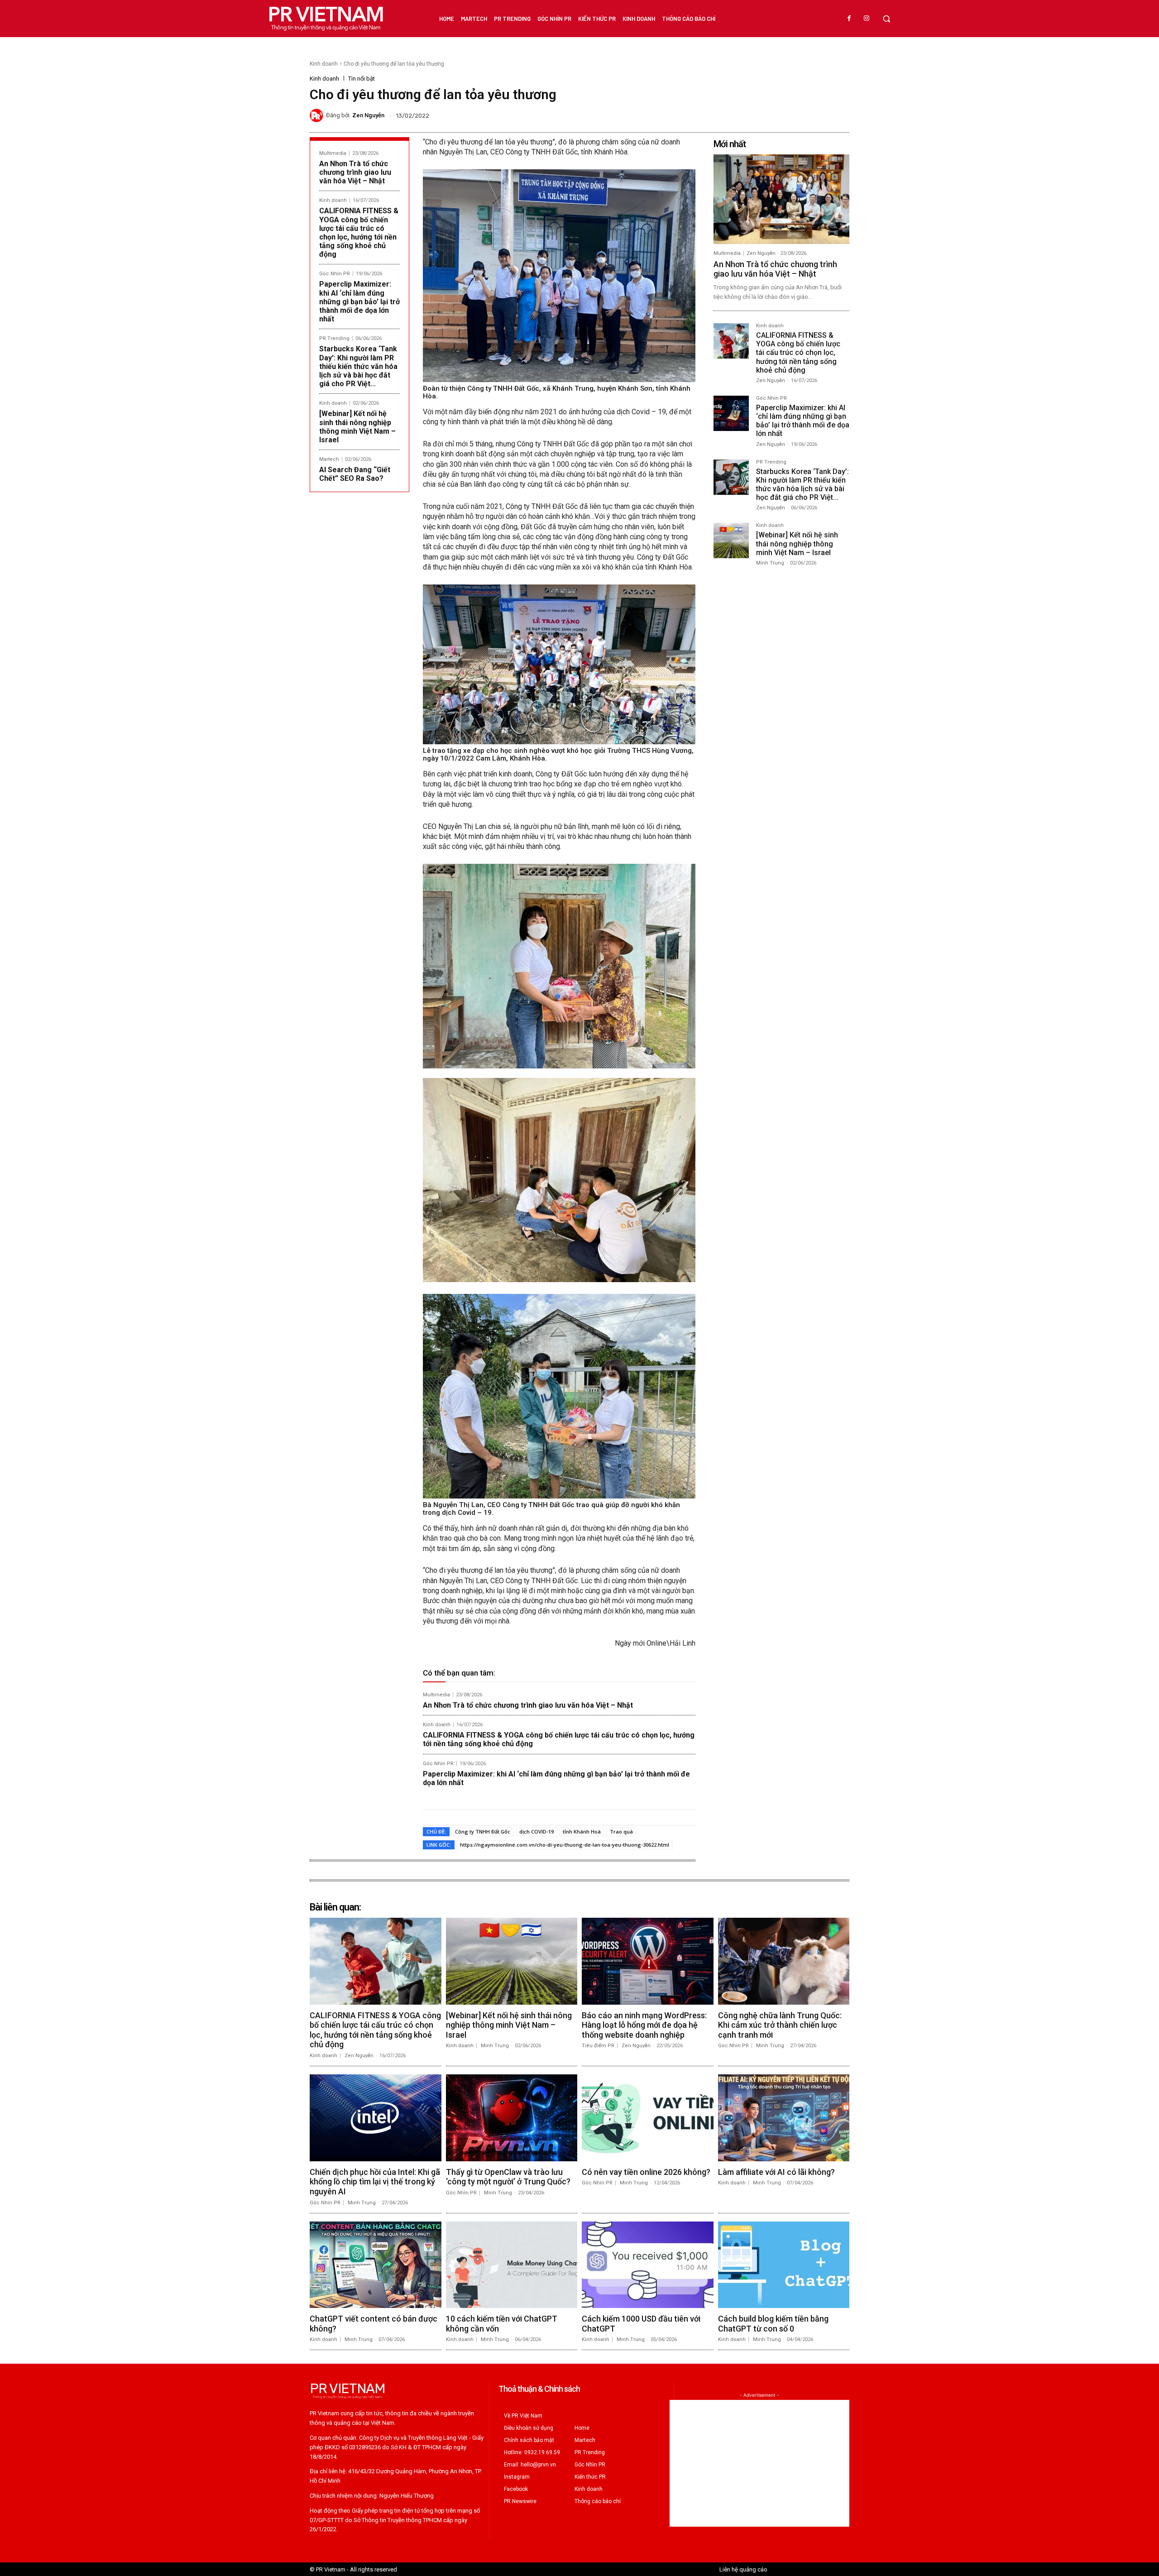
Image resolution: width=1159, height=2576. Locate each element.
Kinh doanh (324, 64)
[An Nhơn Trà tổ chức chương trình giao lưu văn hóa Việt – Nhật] (781, 199)
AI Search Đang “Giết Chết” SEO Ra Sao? (355, 474)
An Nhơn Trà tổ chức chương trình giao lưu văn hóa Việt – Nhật (355, 172)
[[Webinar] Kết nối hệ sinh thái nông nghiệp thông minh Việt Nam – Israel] (731, 541)
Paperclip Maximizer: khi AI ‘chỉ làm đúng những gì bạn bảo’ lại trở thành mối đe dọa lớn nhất (359, 302)
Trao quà (621, 1831)
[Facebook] (849, 19)
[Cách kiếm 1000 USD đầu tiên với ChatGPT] (648, 2265)
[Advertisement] (759, 2463)
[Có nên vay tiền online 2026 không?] (648, 2118)
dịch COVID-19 (536, 1831)
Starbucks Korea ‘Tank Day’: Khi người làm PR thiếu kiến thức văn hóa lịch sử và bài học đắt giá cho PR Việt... (358, 366)
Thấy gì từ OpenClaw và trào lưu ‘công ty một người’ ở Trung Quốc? (508, 2177)
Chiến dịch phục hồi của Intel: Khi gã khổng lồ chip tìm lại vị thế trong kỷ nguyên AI (375, 2182)
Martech (329, 459)
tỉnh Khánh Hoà (582, 1831)
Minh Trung (770, 563)
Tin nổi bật (362, 79)
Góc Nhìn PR (335, 274)
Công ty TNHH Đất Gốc (483, 1831)
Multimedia (333, 153)
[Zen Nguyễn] (318, 115)
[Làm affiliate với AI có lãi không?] (784, 2118)
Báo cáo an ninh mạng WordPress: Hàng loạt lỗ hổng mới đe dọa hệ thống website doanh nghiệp (644, 2025)
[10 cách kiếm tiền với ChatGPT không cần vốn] (512, 2265)
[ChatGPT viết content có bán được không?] (376, 2265)
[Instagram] (867, 19)
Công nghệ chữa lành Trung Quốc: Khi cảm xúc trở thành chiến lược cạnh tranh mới (780, 2025)
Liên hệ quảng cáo (743, 2569)
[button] (886, 19)
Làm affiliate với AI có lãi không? (776, 2172)
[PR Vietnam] (326, 19)
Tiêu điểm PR (598, 2046)
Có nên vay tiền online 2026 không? (646, 2172)
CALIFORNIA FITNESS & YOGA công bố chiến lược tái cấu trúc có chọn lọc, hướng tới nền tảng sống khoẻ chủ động (359, 232)
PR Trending (334, 338)
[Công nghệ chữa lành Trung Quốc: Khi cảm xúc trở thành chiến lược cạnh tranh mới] (784, 1961)
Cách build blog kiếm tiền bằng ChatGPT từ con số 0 (773, 2324)
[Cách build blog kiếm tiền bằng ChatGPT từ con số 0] (784, 2265)
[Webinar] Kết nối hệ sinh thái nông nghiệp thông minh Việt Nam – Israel (357, 427)
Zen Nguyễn (368, 115)
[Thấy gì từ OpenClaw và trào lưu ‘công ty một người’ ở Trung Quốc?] (512, 2118)
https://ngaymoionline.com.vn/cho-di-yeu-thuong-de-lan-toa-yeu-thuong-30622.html (565, 1845)
